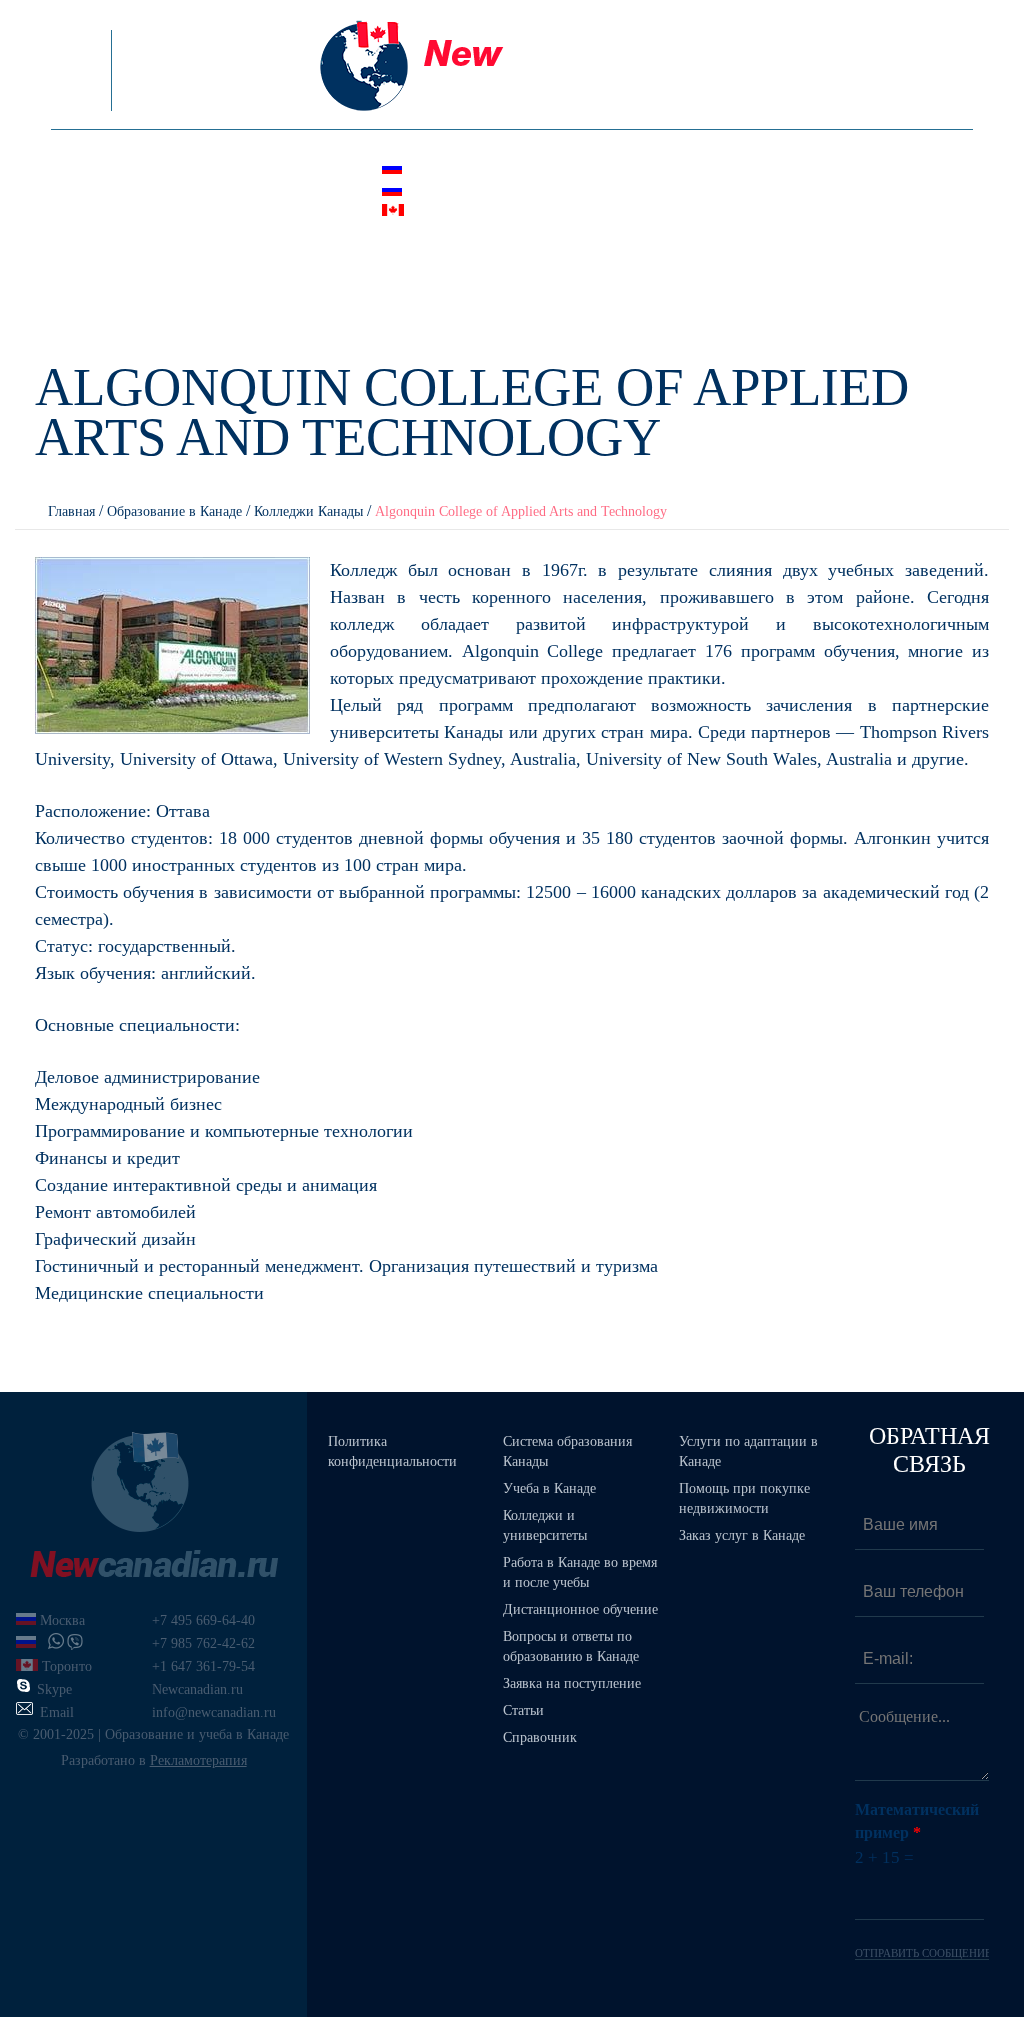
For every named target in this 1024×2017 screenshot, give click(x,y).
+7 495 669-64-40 (535, 170)
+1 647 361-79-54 (535, 212)
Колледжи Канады (308, 511)
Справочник (540, 1737)
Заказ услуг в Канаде (742, 1535)
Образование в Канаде (174, 511)
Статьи (523, 1710)
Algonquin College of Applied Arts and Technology (521, 511)
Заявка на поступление (572, 1683)
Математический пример (917, 1821)
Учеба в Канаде (549, 1488)
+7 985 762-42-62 (535, 191)
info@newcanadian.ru (544, 252)
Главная (71, 511)
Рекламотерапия (198, 1760)
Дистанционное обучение (580, 1609)
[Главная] (512, 65)
